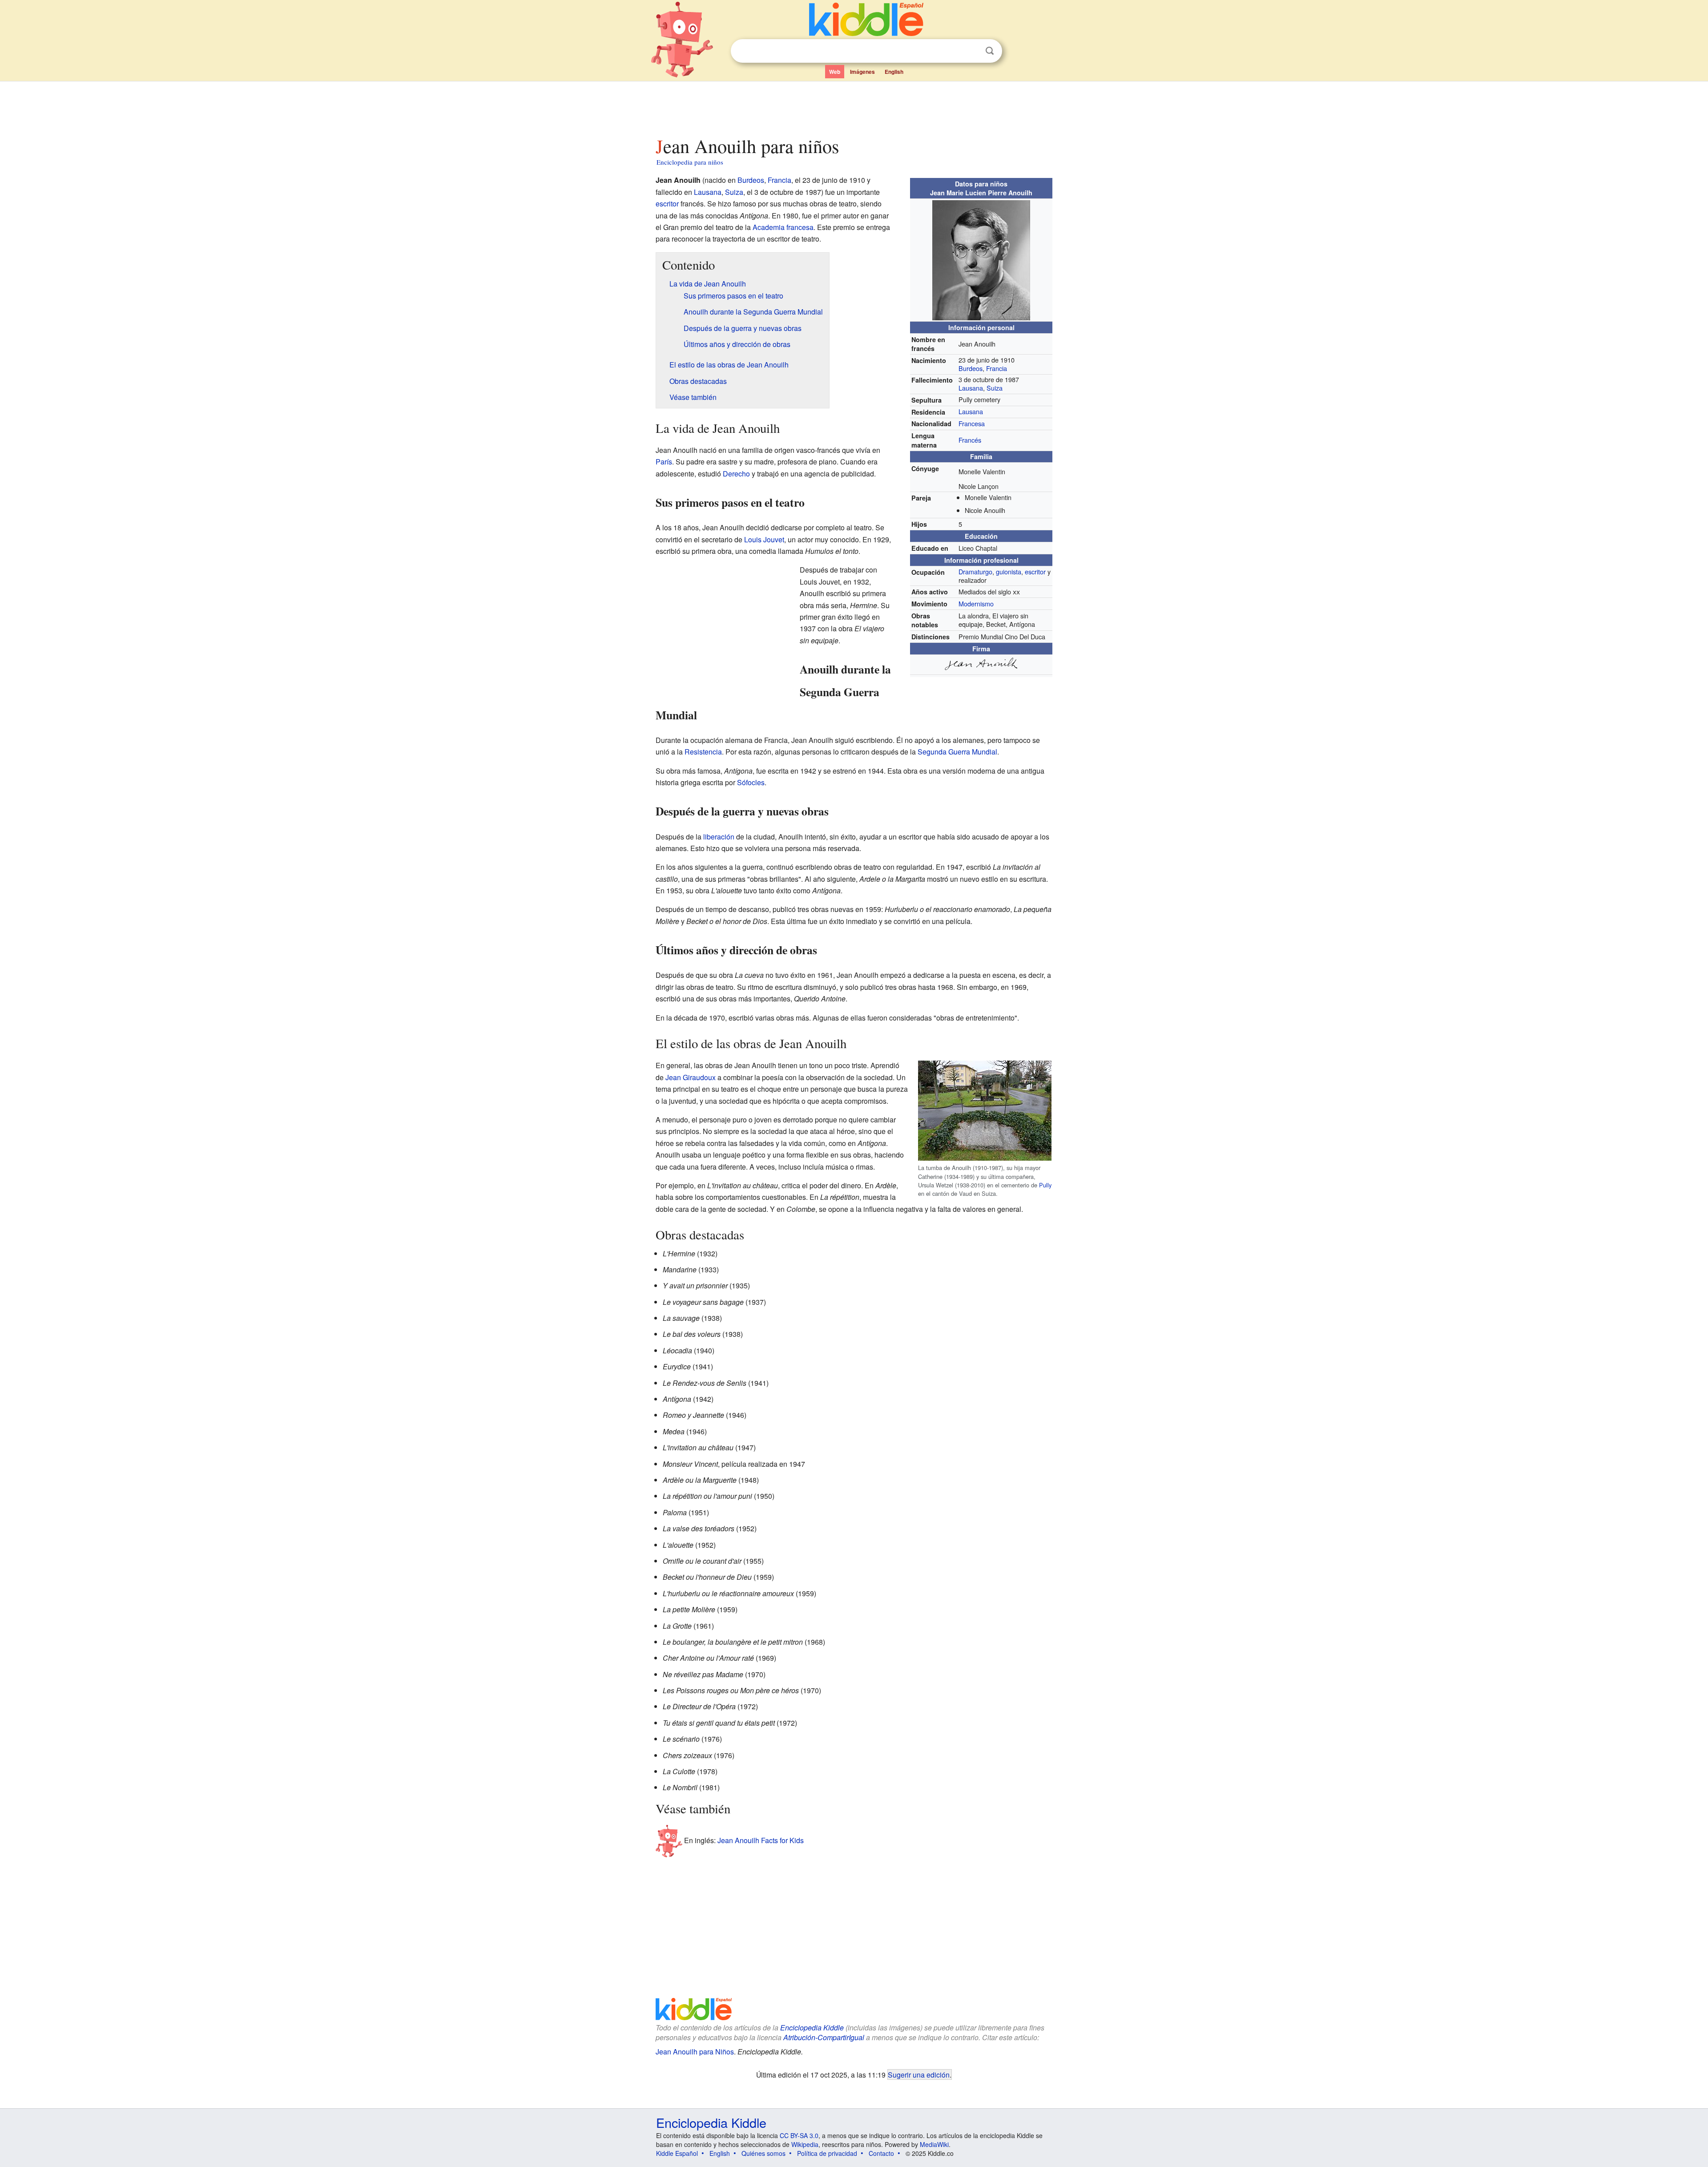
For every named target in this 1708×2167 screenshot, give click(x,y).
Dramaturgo (975, 571)
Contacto (881, 2153)
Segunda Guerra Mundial (957, 752)
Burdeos (971, 368)
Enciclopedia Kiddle (812, 2028)
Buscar (990, 51)
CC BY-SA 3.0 (799, 2135)
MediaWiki (934, 2144)
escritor (1035, 571)
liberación (719, 837)
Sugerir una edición (919, 2074)
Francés (970, 440)
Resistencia (703, 752)
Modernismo (976, 603)
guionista (1009, 571)
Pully (1045, 1185)
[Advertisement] (854, 106)
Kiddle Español (677, 2153)
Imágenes (862, 72)
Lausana (971, 388)
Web (835, 72)
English (894, 72)
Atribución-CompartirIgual (824, 2037)
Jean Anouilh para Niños (695, 2052)
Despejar (971, 51)
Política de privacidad (827, 2153)
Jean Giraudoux (691, 1077)
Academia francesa (783, 227)
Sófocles (751, 782)
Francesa (972, 423)
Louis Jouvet (764, 539)
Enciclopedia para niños (690, 162)
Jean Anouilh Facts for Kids (761, 1840)
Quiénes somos (763, 2153)
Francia (997, 368)
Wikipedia (805, 2144)
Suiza (995, 388)
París (664, 462)
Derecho (736, 474)
